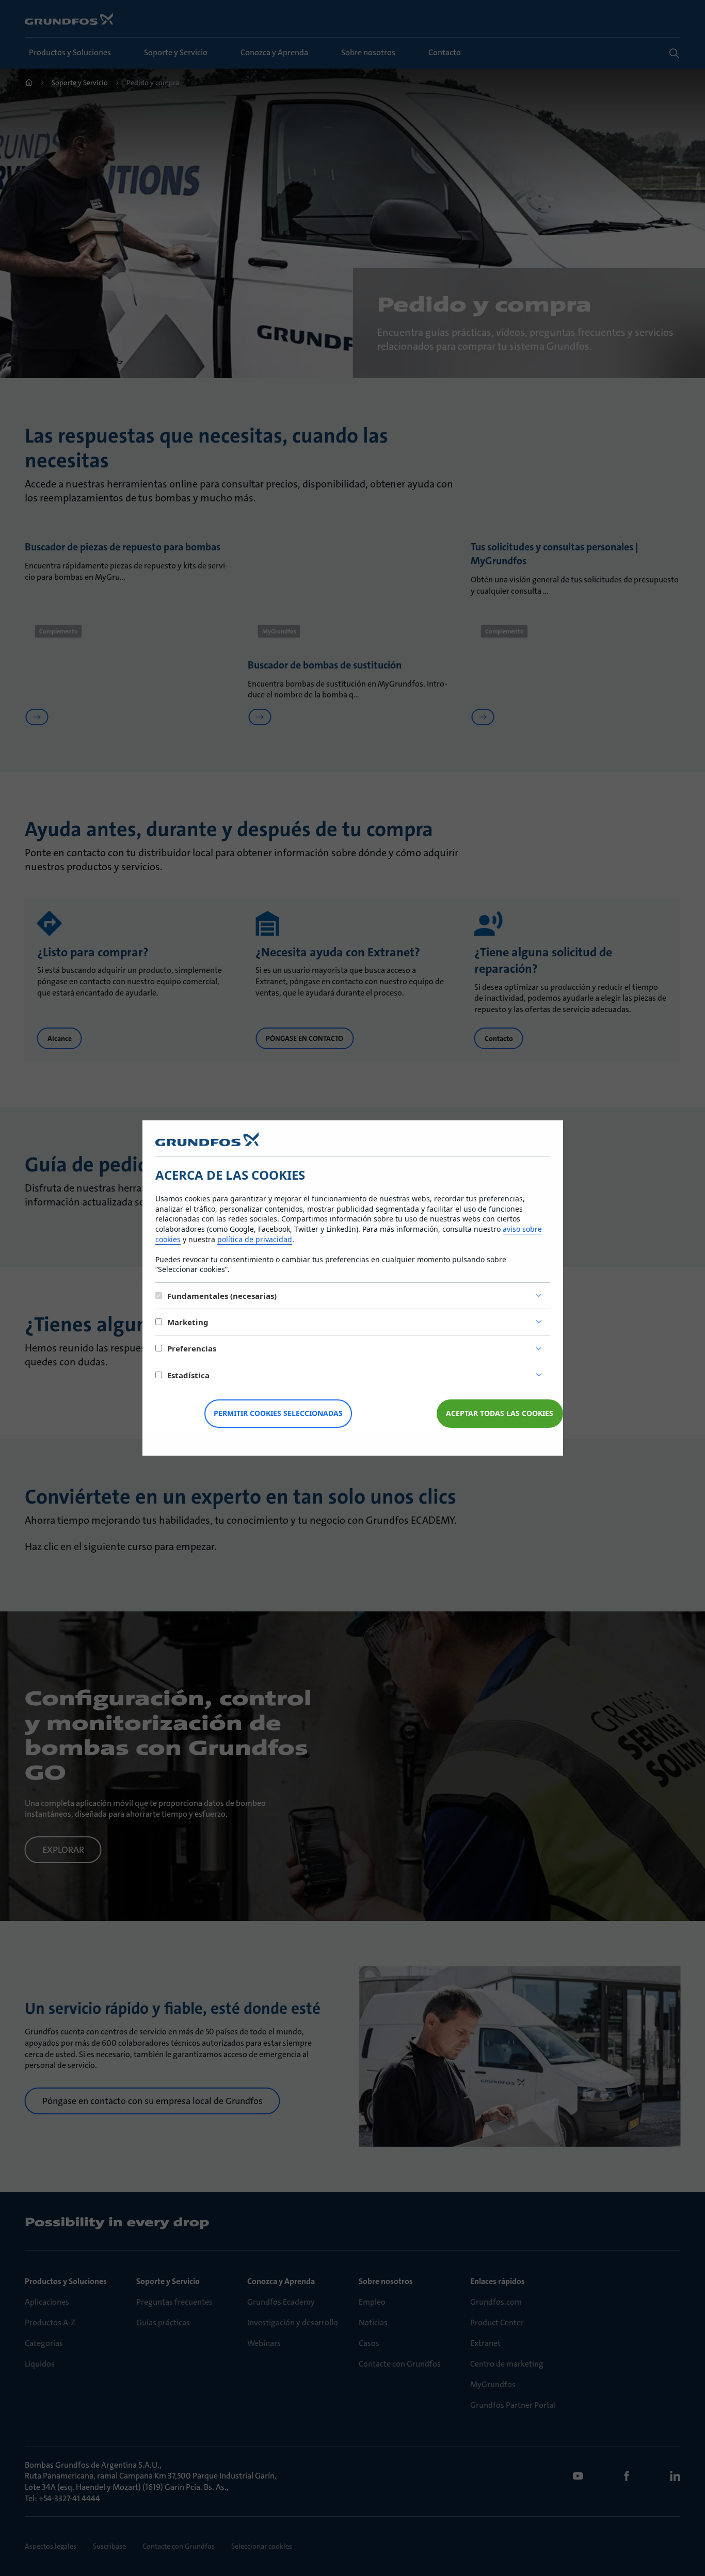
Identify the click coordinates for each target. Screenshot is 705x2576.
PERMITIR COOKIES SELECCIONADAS (278, 1413)
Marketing (188, 1322)
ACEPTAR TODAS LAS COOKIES (500, 1413)
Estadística (188, 1375)
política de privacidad (255, 1239)
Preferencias (192, 1348)
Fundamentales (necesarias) (222, 1296)
